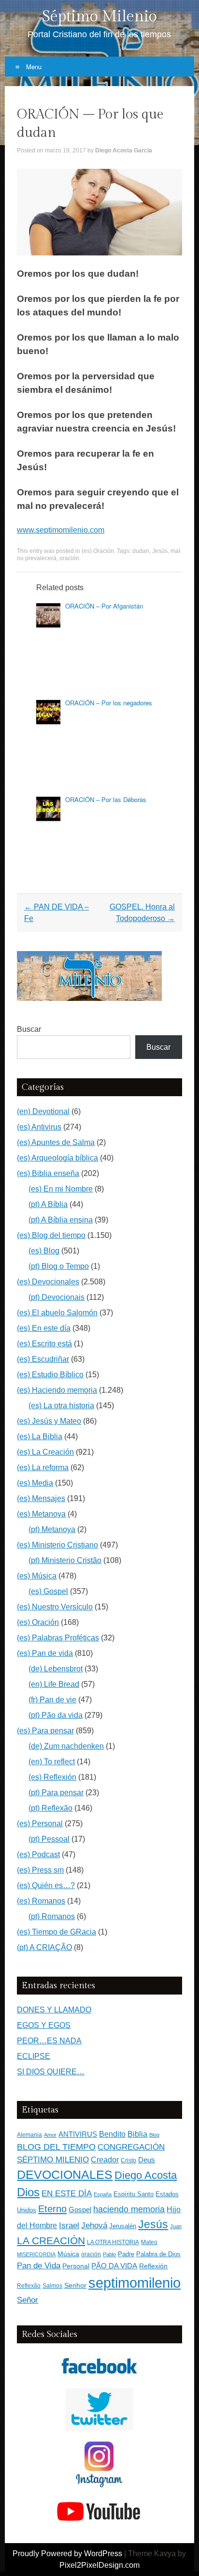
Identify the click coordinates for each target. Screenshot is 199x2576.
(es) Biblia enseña (48, 1173)
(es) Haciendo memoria (57, 1390)
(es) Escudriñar (43, 1359)
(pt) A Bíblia (48, 1204)
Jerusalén (123, 2226)
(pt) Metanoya (52, 1529)
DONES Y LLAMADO (54, 2010)
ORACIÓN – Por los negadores (109, 703)
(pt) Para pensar (56, 1793)
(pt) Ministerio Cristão (65, 1560)
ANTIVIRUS (78, 2134)
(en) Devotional (43, 1111)
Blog (154, 2135)
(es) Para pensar (45, 1731)
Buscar (29, 1029)
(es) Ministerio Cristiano (57, 1545)
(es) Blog (44, 1251)
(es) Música (37, 1576)
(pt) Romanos (52, 1916)
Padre (126, 2254)
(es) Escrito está (44, 1344)
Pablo (109, 2254)
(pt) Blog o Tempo (59, 1266)
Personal (76, 2266)
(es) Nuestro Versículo (55, 1607)
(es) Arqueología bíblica (57, 1158)
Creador (105, 2160)
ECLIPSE (34, 2056)
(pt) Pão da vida (56, 1715)
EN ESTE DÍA (67, 2193)
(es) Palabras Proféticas (58, 1638)
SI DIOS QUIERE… (51, 2072)
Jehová (94, 2225)
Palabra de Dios (158, 2254)
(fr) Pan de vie (52, 1700)
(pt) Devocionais (57, 1297)
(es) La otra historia (61, 1406)
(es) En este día (44, 1328)
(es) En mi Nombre (61, 1189)
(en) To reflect (52, 1762)
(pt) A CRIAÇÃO (44, 1947)
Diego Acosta (146, 2175)
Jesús (160, 551)
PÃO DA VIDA (114, 2266)
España (103, 2194)
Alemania (29, 2135)
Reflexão (29, 2286)
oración (69, 558)
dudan (141, 551)
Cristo (128, 2160)
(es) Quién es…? (46, 1885)
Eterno (52, 2209)
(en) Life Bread (54, 1684)
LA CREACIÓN (51, 2241)
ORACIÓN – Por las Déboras (106, 799)
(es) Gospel (48, 1591)
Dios (28, 2192)
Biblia (137, 2134)
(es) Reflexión (52, 1777)
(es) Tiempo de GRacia (57, 1932)
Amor (50, 2135)
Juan (176, 2226)
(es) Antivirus (39, 1127)
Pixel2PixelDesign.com (99, 2565)
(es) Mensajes (41, 1498)
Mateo (149, 2242)
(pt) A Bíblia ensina (61, 1220)
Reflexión (153, 2266)
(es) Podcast (38, 1854)
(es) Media (35, 1483)
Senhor (75, 2286)
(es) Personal (40, 1824)
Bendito (112, 2134)
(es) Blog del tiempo (51, 1235)
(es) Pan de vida (45, 1653)
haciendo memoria (129, 2209)
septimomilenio (135, 2283)
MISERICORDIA (36, 2254)
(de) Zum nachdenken (66, 1746)
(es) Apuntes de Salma (56, 1142)
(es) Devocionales (48, 1282)
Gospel (80, 2210)
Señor (28, 2300)
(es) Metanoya (41, 1514)
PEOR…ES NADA (49, 2041)
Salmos (52, 2286)
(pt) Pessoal (49, 1839)
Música (68, 2254)
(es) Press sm (40, 1870)
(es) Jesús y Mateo (49, 1421)
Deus (147, 2160)
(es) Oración (98, 551)
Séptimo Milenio (99, 16)
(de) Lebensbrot (56, 1669)
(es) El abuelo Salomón (57, 1313)
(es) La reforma (43, 1467)
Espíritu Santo (134, 2194)
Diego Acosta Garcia (124, 150)
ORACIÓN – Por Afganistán (104, 606)
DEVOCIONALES (65, 2174)
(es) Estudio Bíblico (50, 1375)
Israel (69, 2225)
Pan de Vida (39, 2266)
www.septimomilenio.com (61, 530)
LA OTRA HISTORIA (113, 2242)
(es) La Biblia (40, 1437)
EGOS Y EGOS (44, 2025)
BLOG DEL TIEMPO (56, 2147)
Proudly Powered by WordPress (67, 2554)
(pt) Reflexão (50, 1808)
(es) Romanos (41, 1901)
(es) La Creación (45, 1452)
